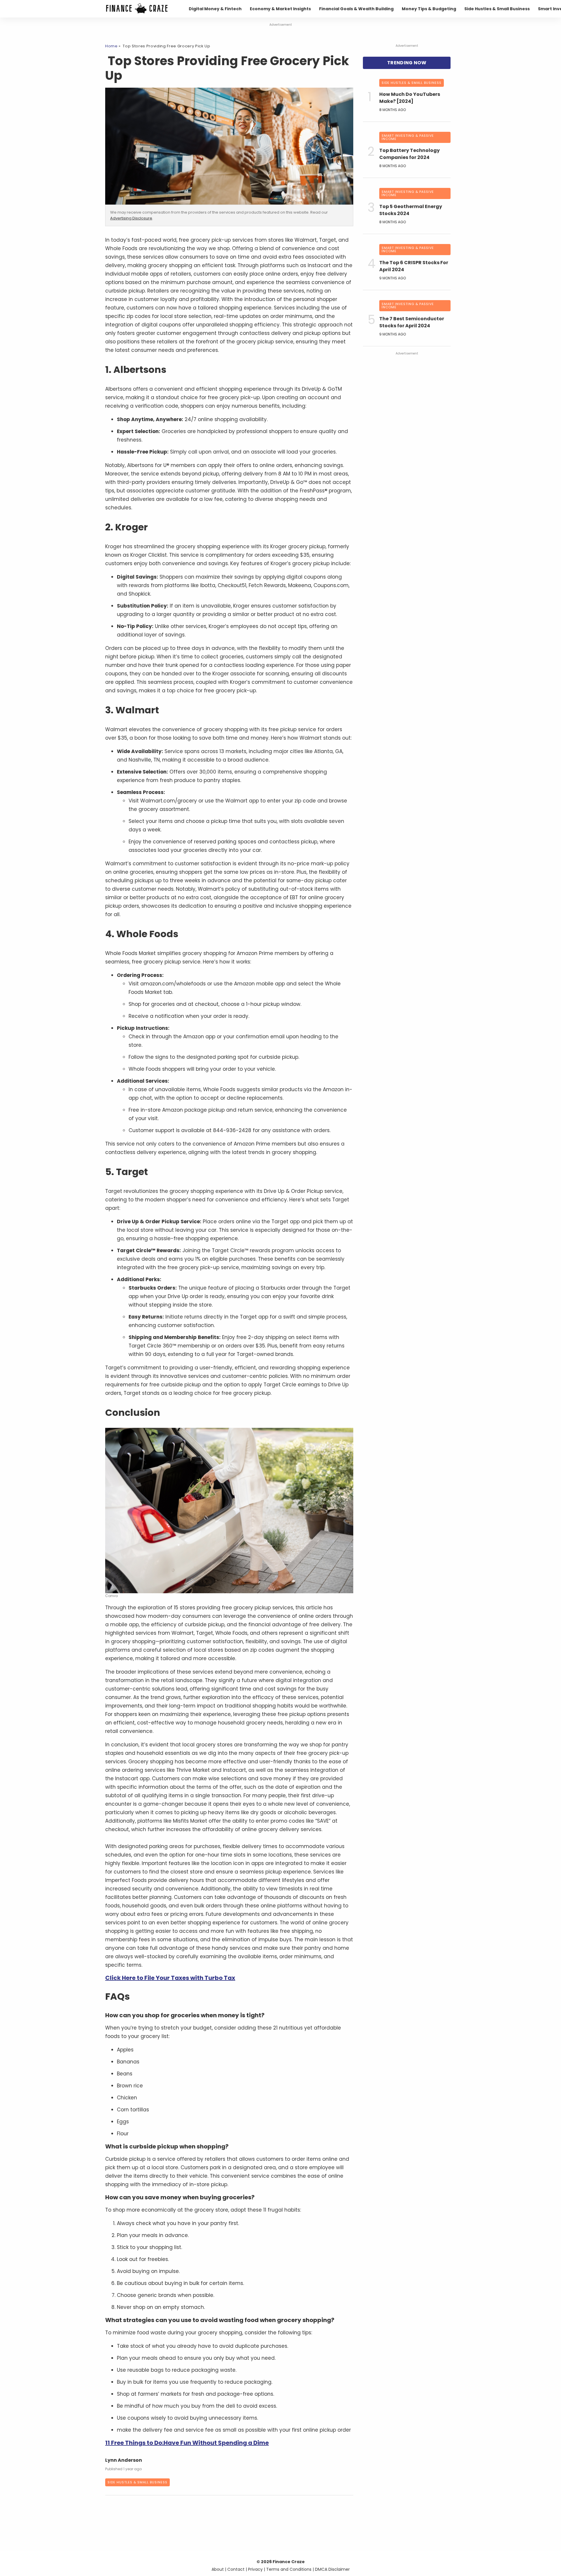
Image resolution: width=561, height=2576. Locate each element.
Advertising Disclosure (131, 218)
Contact (236, 2569)
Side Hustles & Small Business (497, 9)
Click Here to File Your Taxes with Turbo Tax (170, 1978)
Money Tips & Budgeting (429, 9)
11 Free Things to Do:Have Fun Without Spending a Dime (187, 2443)
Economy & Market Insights (280, 9)
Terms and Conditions (289, 2569)
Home (111, 46)
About (218, 2569)
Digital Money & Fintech (215, 9)
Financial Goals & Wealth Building (356, 9)
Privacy (255, 2569)
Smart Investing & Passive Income (408, 137)
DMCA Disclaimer (332, 2569)
